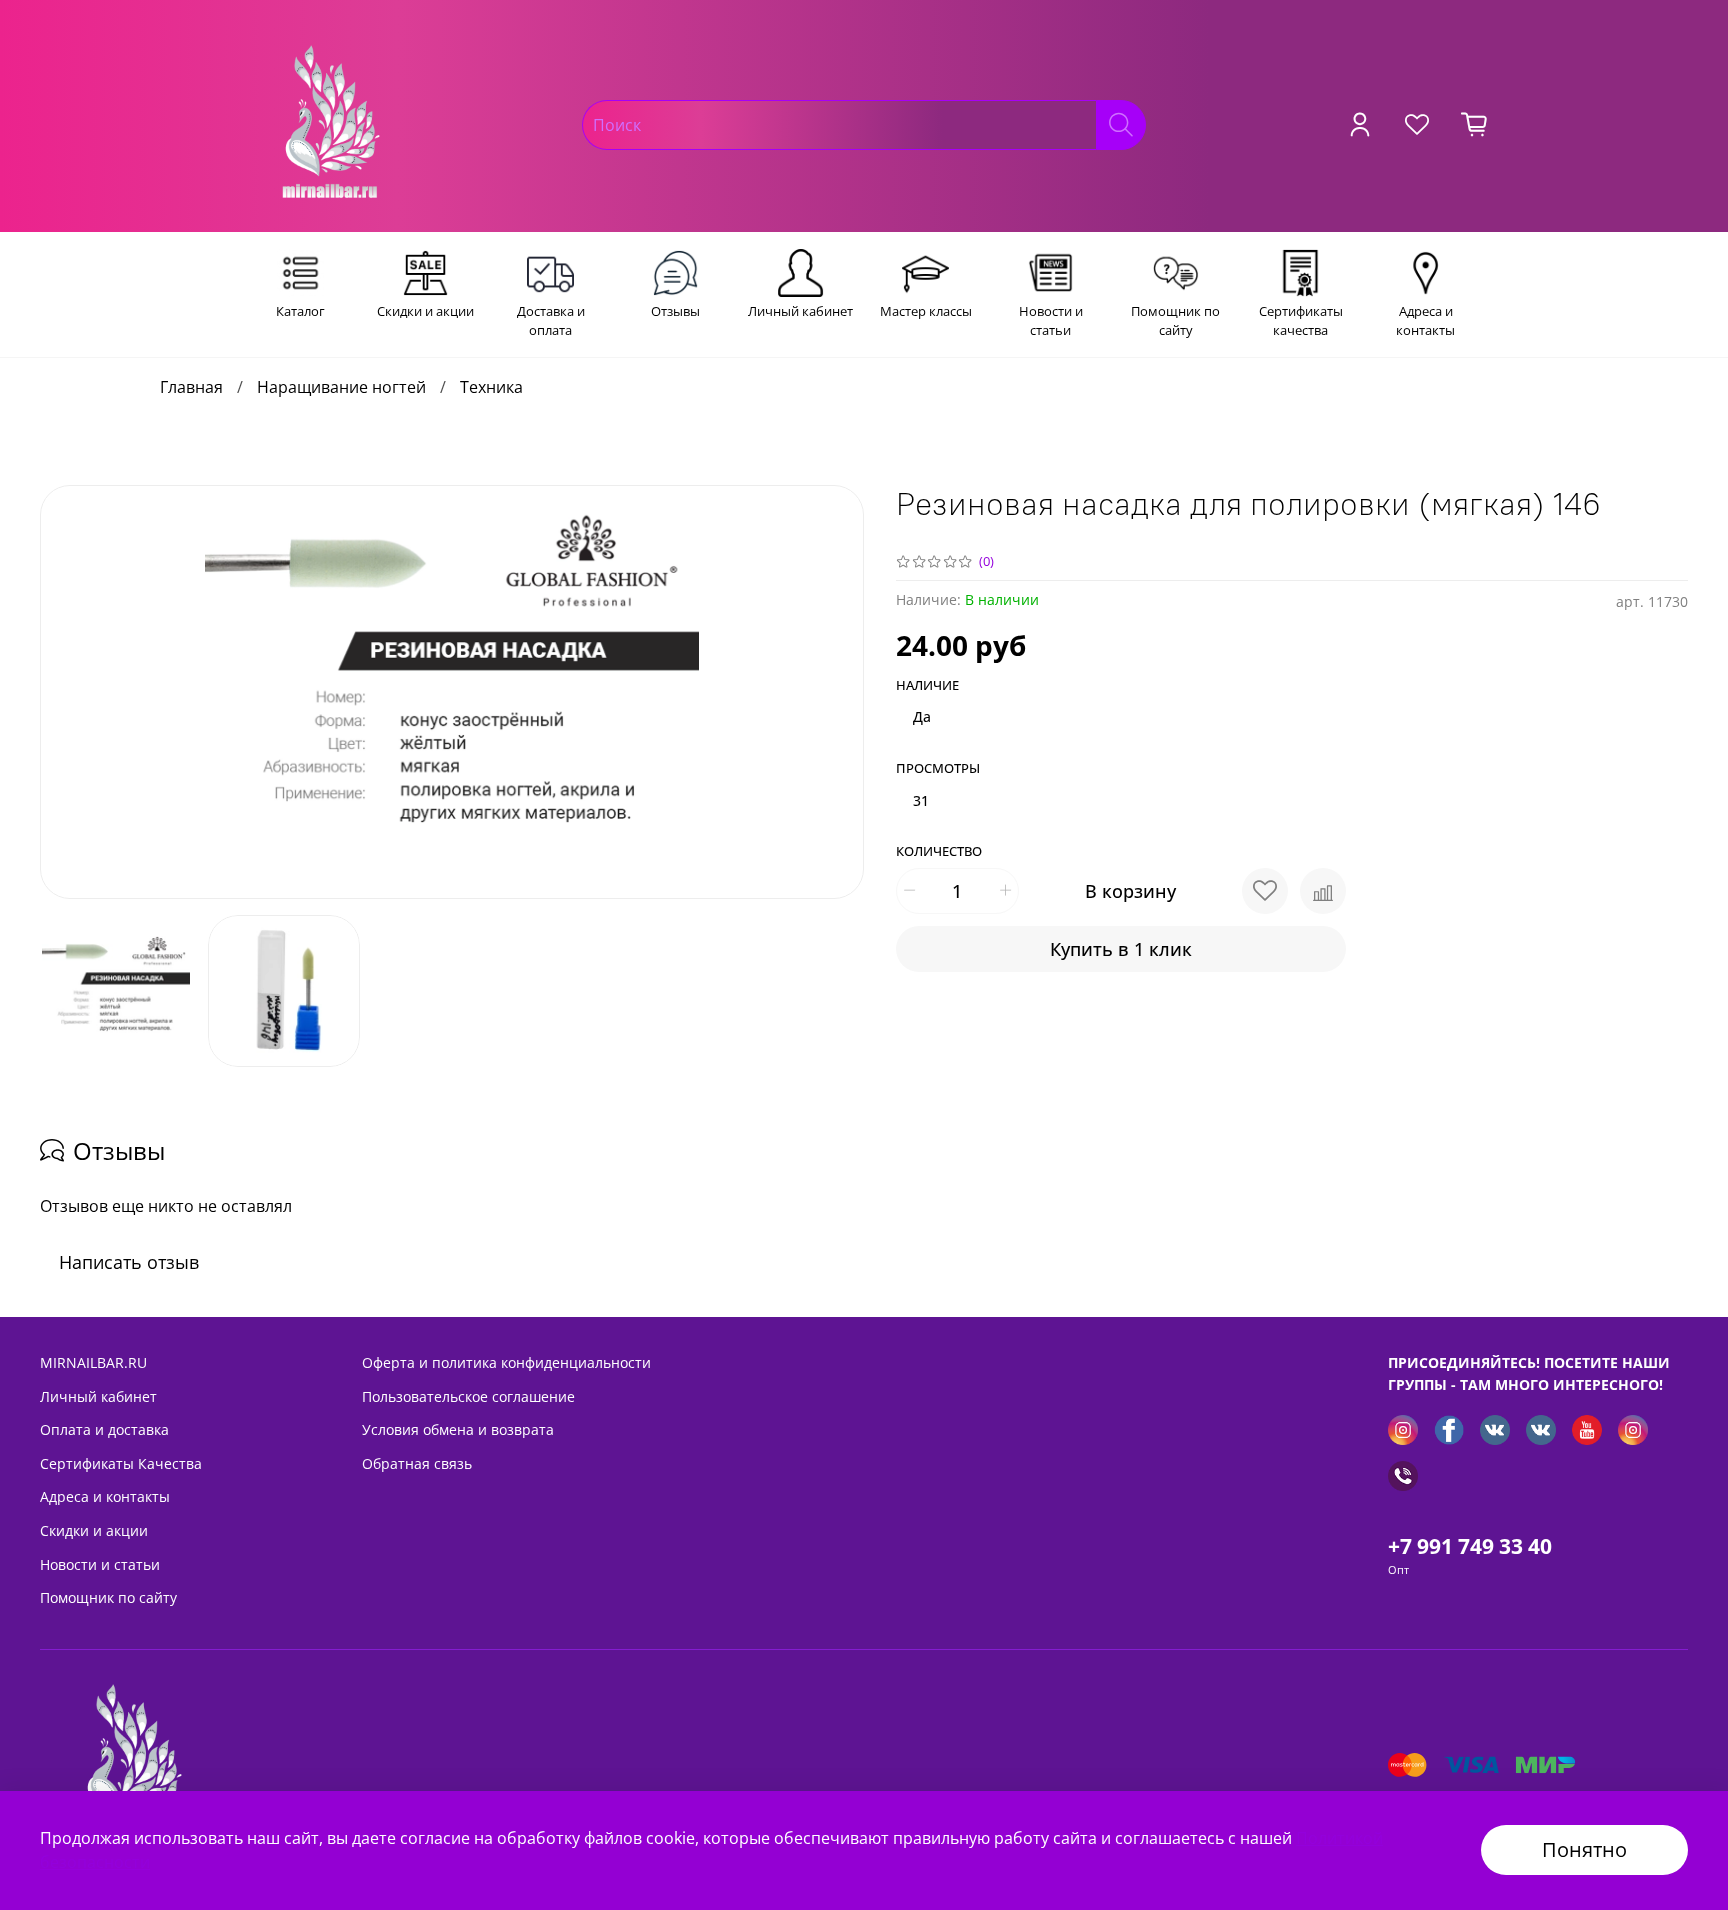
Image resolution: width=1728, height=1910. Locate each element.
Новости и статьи (100, 1564)
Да (922, 716)
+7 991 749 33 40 (1470, 1546)
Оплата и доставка (104, 1429)
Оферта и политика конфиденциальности (506, 1362)
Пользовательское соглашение (468, 1396)
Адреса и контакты (105, 1496)
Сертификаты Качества (121, 1463)
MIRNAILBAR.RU (93, 1362)
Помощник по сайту (108, 1597)
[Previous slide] (72, 692)
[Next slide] (832, 692)
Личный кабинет (98, 1396)
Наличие (927, 686)
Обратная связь (417, 1463)
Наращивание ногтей (341, 387)
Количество (939, 852)
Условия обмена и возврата (458, 1429)
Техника (491, 387)
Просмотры (938, 769)
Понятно (1584, 1849)
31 (921, 800)
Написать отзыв (129, 1262)
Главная (191, 387)
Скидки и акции (94, 1530)
